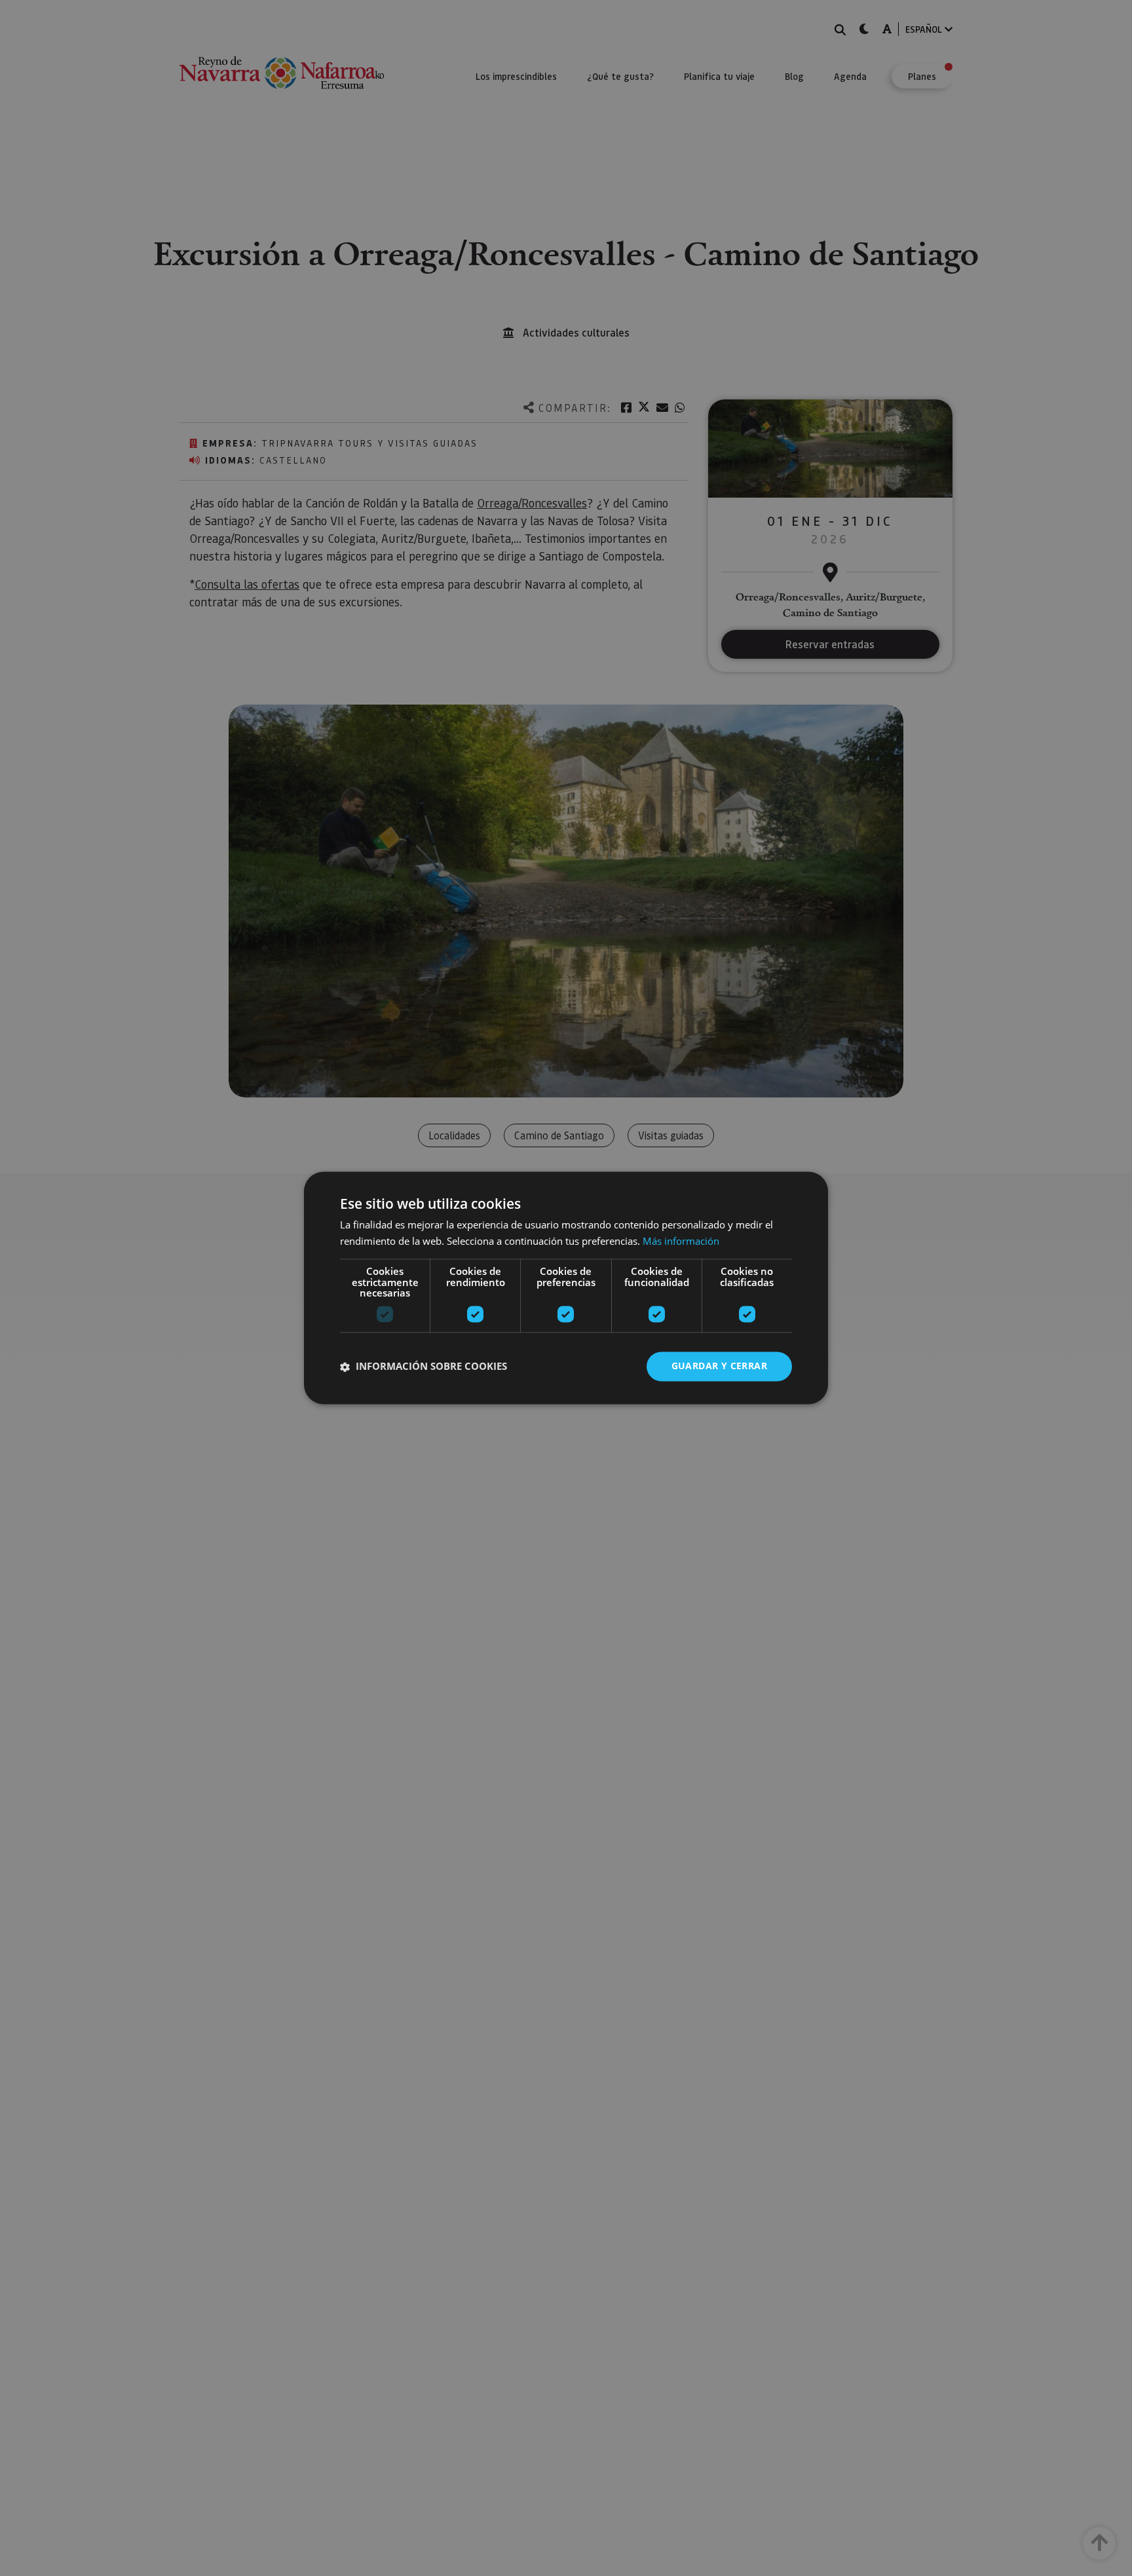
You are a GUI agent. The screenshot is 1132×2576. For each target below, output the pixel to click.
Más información (681, 1242)
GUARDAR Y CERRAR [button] (719, 1366)
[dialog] (566, 1288)
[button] (424, 1367)
